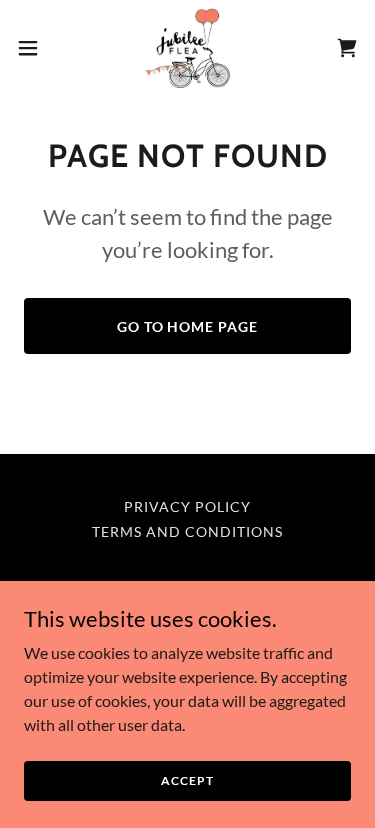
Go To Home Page (188, 326)
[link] (187, 48)
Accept (187, 780)
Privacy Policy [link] (187, 506)
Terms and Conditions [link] (187, 531)
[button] (35, 48)
